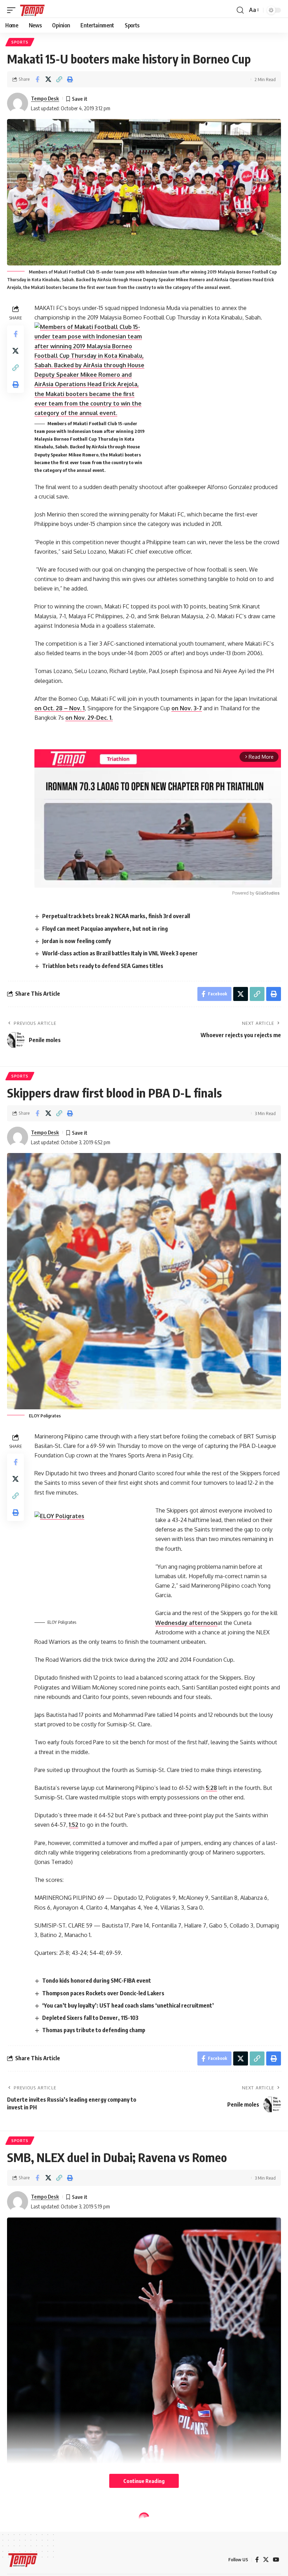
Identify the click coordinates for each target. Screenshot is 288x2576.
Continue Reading (144, 2481)
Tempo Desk (45, 98)
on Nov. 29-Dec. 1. (89, 718)
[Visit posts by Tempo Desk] (18, 103)
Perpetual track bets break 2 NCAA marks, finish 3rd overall (116, 916)
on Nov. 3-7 (187, 708)
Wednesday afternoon (186, 1623)
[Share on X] (48, 79)
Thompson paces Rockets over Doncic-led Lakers (103, 1993)
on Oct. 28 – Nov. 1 (60, 708)
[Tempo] (32, 10)
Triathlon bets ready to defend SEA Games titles (103, 966)
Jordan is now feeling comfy (77, 941)
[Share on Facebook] (37, 79)
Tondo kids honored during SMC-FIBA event (97, 1981)
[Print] (70, 79)
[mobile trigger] (13, 10)
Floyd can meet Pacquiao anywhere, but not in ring (105, 929)
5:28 (211, 1788)
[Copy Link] (59, 79)
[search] (240, 10)
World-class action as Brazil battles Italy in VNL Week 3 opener (120, 953)
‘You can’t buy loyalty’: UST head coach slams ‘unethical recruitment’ (128, 2005)
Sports (20, 42)
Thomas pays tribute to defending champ (94, 2030)
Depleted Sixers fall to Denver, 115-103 (90, 2018)
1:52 (74, 1825)
